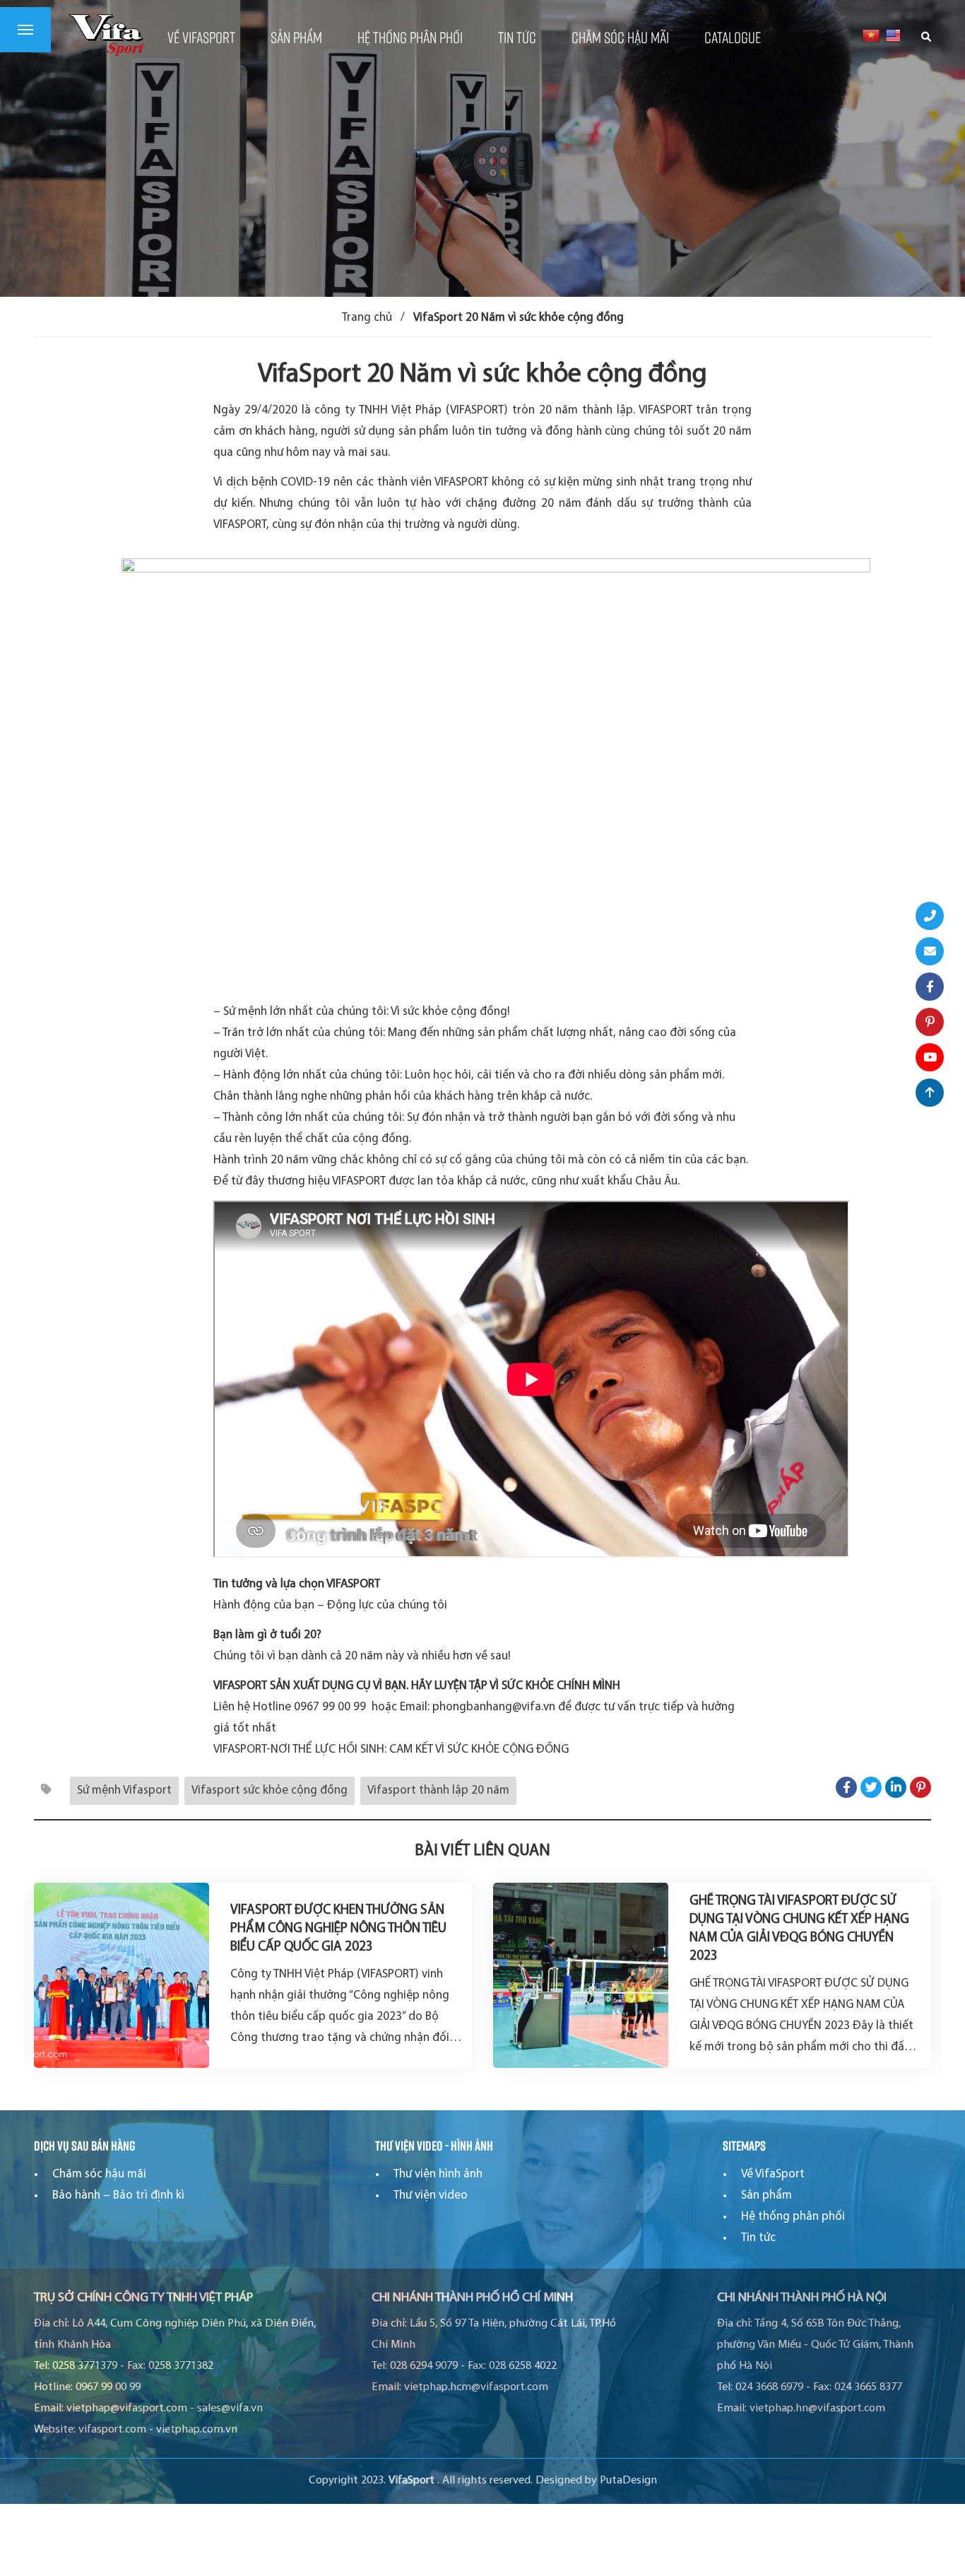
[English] (894, 35)
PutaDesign (628, 2481)
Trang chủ (367, 318)
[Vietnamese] (871, 35)
